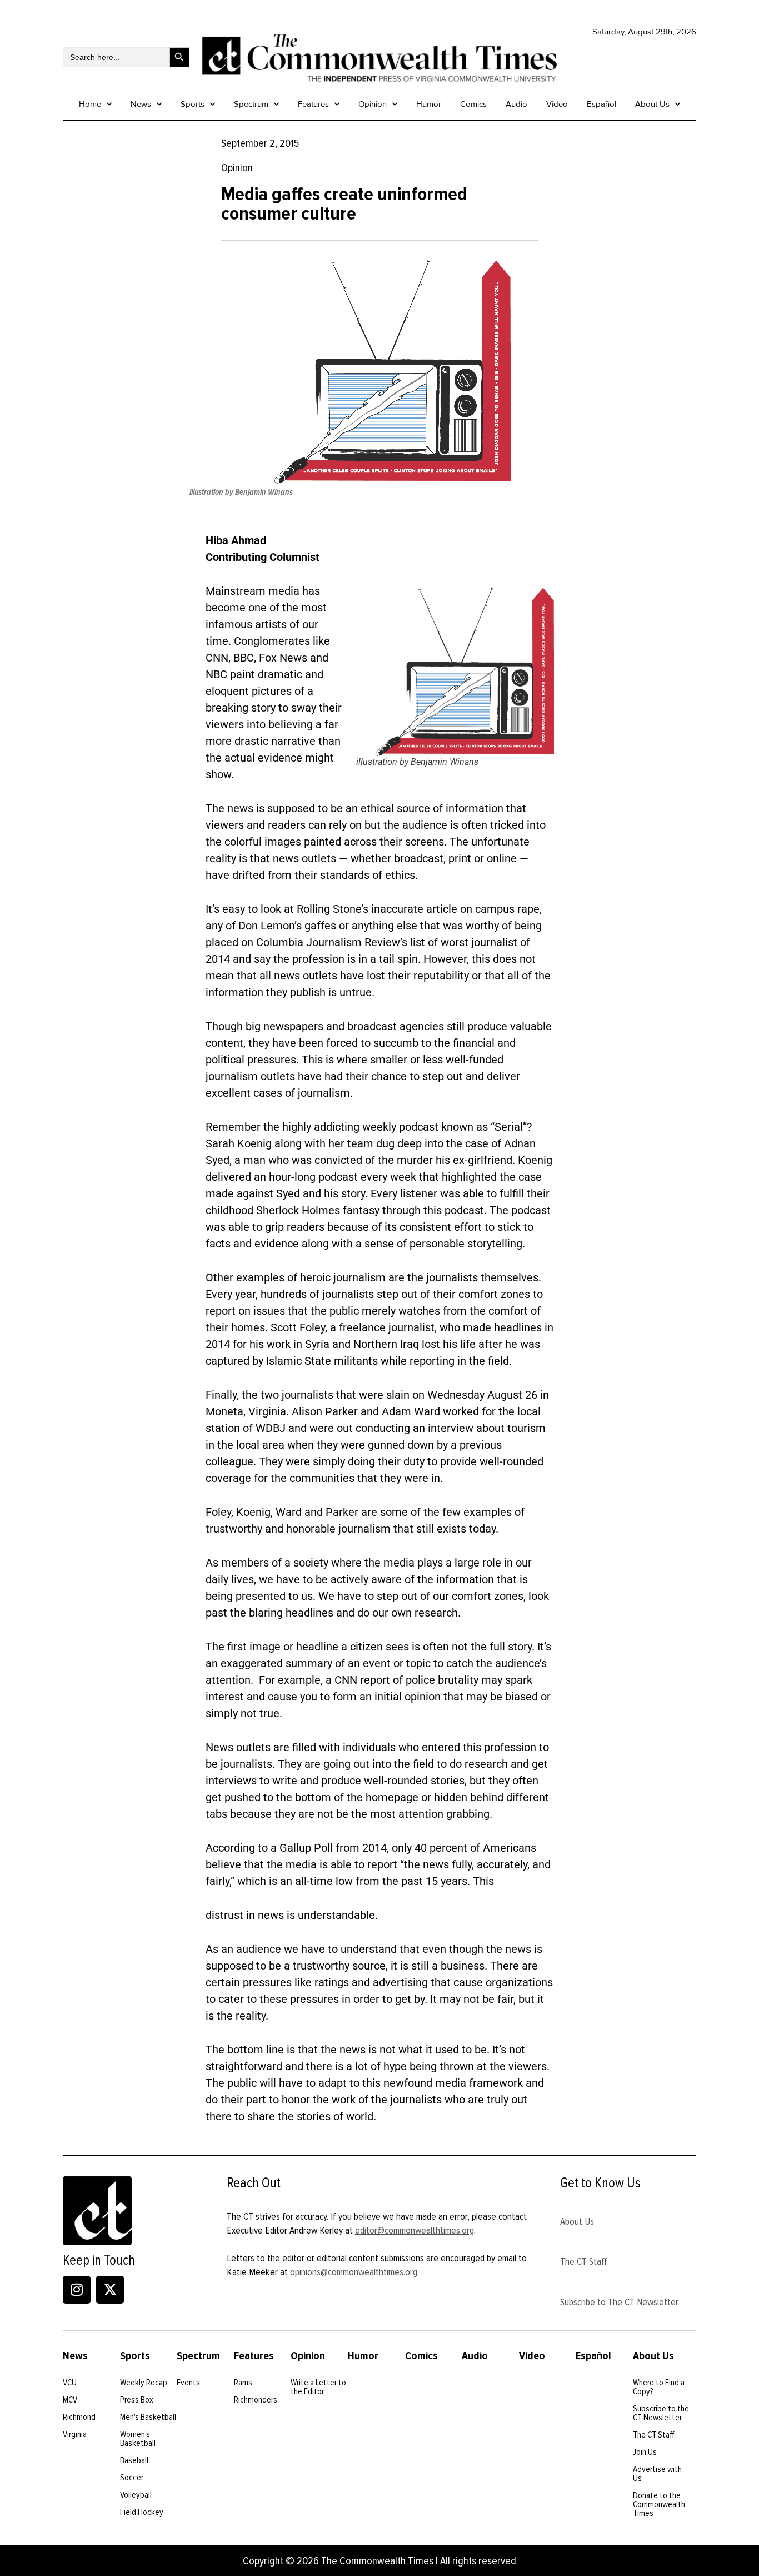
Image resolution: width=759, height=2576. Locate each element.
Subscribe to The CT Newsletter (619, 2302)
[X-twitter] (110, 2290)
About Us (652, 104)
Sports (193, 104)
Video (557, 104)
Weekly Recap (144, 2383)
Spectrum (251, 104)
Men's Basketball (148, 2417)
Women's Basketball (138, 2439)
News (141, 104)
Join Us (645, 2452)
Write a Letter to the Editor (318, 2387)
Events (188, 2383)
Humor (429, 104)
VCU (70, 2383)
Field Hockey (142, 2512)
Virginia (75, 2434)
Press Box (137, 2400)
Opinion (373, 104)
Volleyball (136, 2495)
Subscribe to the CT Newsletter (661, 2413)
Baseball (134, 2460)
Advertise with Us (657, 2474)
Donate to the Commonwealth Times (659, 2504)
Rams (243, 2383)
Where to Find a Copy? (659, 2387)
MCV (70, 2400)
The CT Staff (584, 2261)
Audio (516, 104)
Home (90, 104)
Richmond (79, 2417)
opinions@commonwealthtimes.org (354, 2272)
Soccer (132, 2478)
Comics (473, 104)
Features (313, 104)
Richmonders (256, 2400)
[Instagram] (77, 2290)
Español (601, 104)
